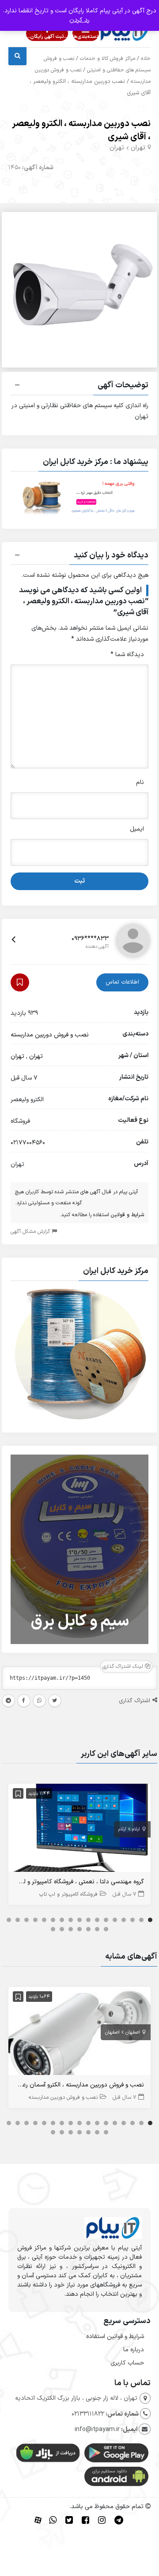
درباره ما (134, 2350)
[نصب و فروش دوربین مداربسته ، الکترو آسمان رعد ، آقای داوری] (80, 2033)
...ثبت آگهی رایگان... (47, 37)
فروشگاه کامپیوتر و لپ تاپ (68, 1894)
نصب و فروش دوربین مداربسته (50, 1035)
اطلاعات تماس (122, 982)
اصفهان (133, 2032)
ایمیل (137, 829)
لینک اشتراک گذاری (124, 1667)
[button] (80, 386)
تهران (138, 148)
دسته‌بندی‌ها (86, 37)
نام (140, 782)
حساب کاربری (127, 2363)
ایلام (136, 1829)
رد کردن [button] (79, 20)
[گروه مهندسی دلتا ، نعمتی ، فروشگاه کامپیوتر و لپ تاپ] (80, 1830)
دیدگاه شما (127, 655)
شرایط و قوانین (127, 1215)
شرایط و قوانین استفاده (115, 2337)
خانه (146, 59)
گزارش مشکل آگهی (31, 1232)
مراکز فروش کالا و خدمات (108, 59)
